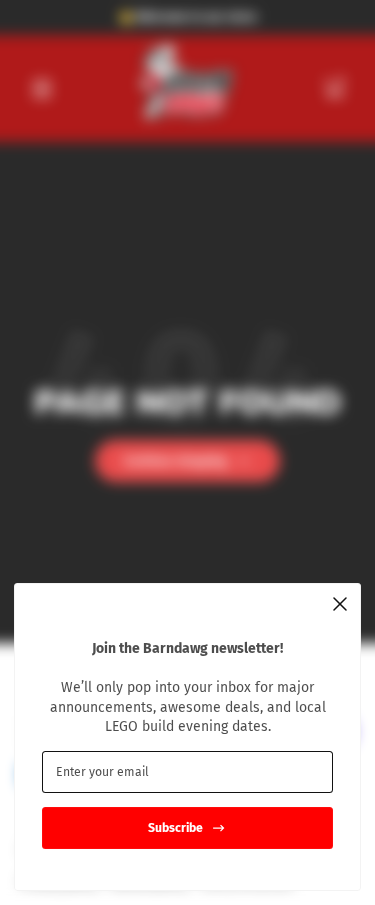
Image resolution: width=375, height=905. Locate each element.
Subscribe (175, 828)
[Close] (340, 604)
